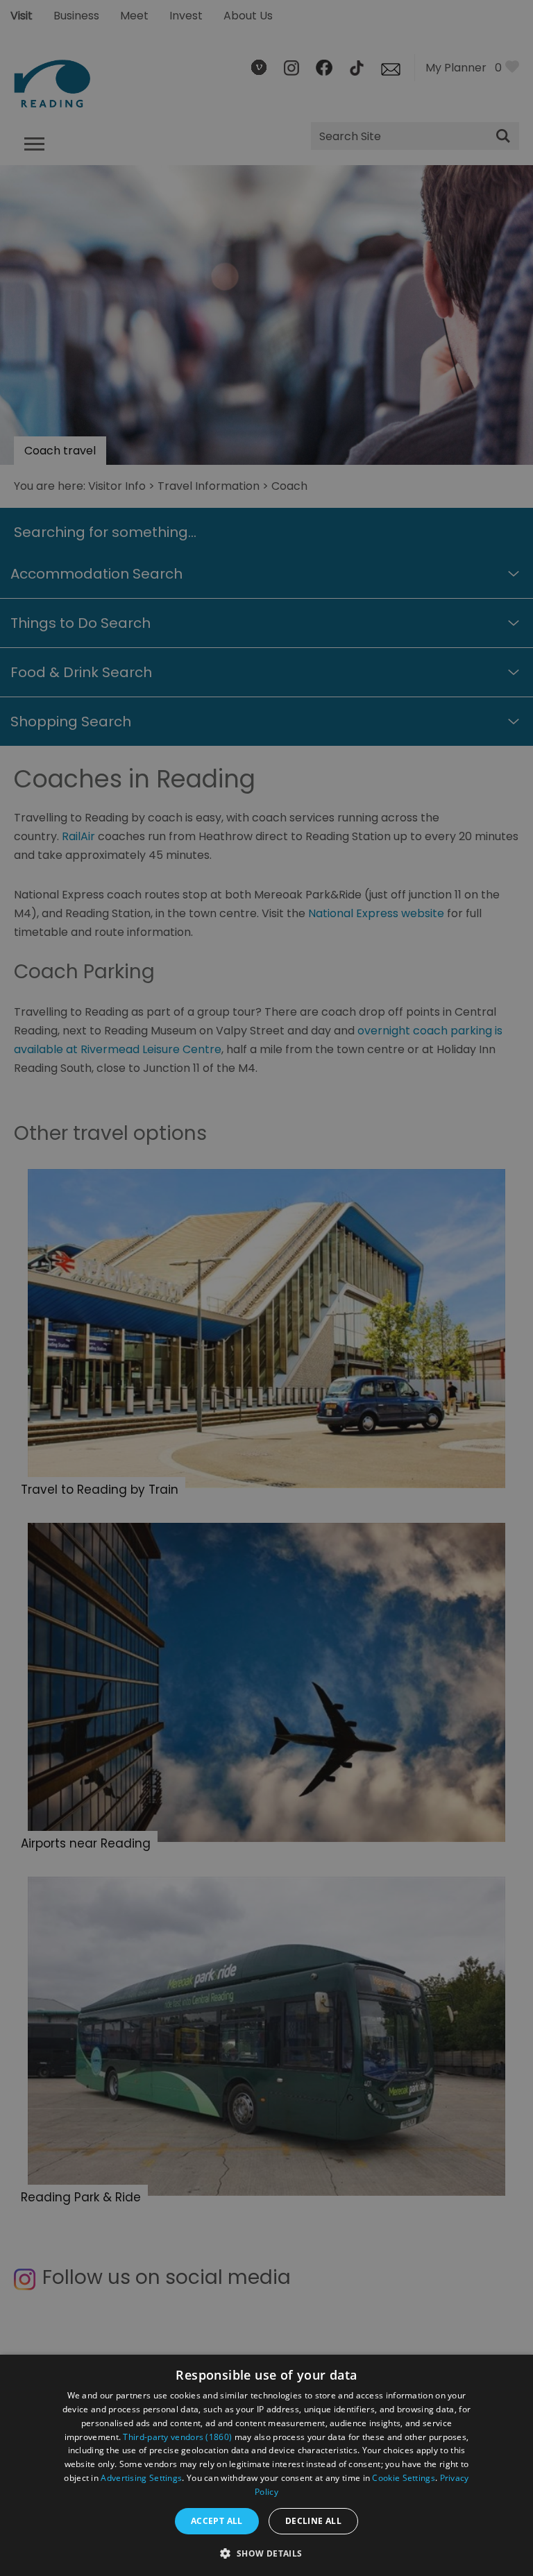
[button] (266, 2552)
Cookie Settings (404, 2478)
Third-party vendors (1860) (177, 2437)
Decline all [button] (313, 2521)
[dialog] (266, 2465)
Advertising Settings (141, 2478)
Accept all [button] (217, 2521)
